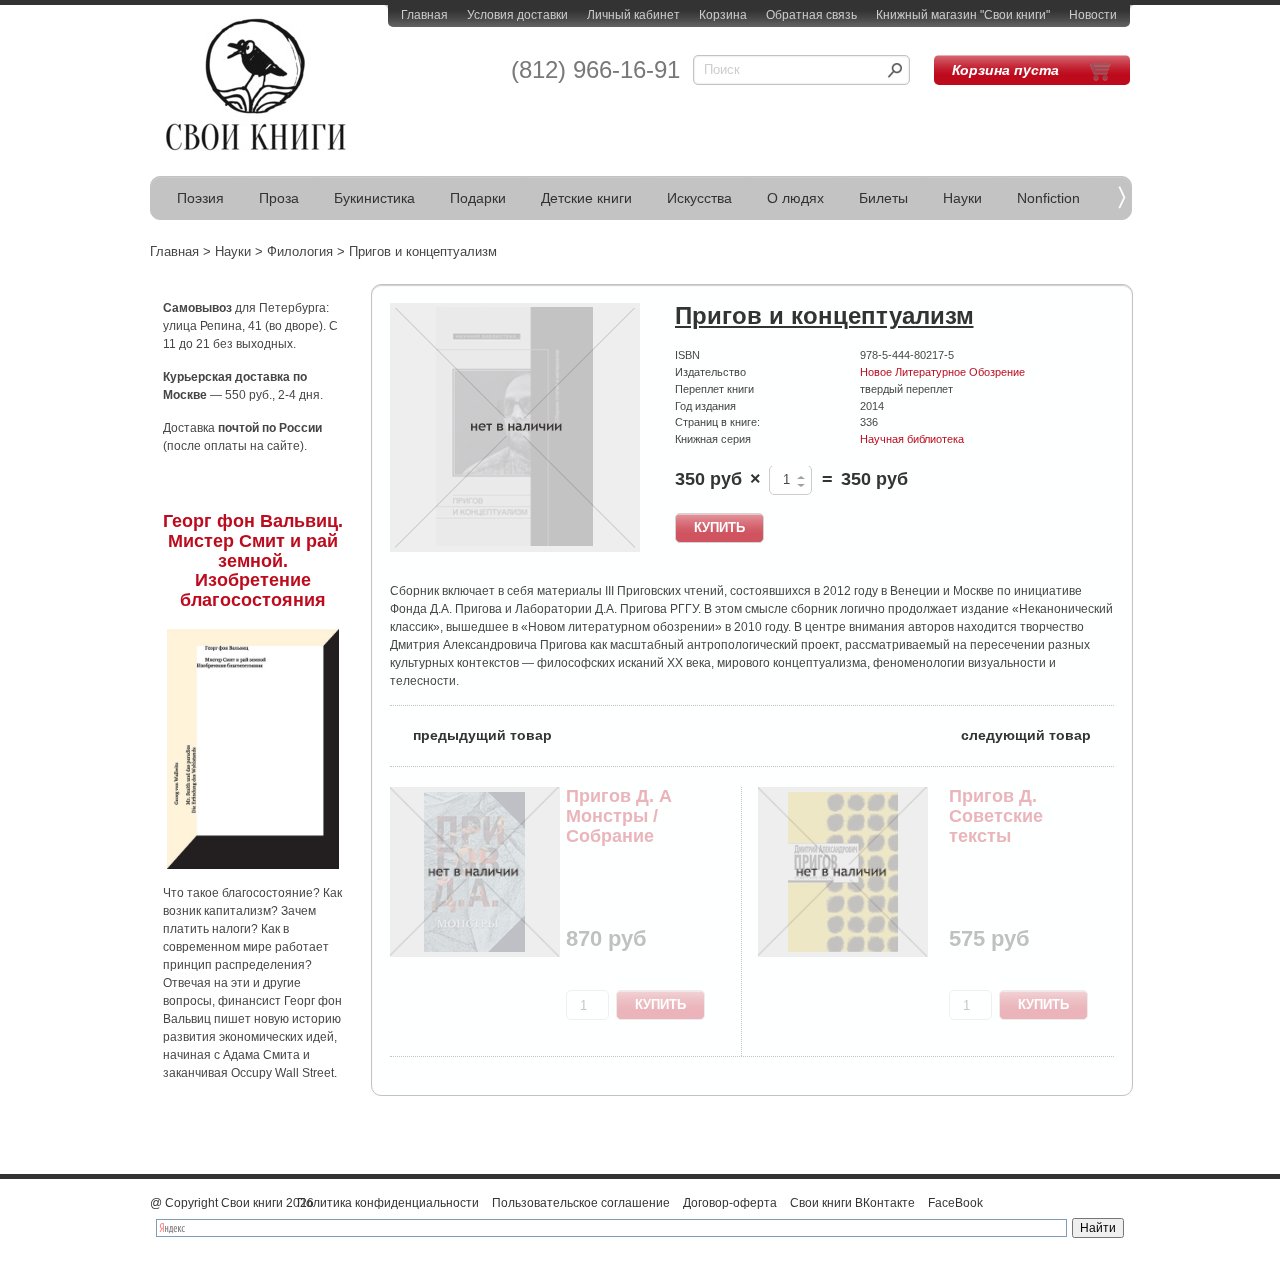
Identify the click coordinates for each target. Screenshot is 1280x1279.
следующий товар (1037, 733)
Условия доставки (517, 15)
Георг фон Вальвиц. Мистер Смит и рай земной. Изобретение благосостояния (253, 560)
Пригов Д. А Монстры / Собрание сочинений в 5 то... (629, 835)
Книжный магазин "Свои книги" (963, 15)
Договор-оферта (730, 1203)
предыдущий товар (471, 733)
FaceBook (955, 1203)
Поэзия (200, 198)
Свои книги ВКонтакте (852, 1203)
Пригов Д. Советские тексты (996, 816)
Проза (279, 198)
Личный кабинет (633, 15)
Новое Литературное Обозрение (942, 372)
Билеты (883, 198)
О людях (795, 198)
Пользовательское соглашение (581, 1203)
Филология (300, 251)
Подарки (478, 198)
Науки (962, 198)
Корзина (723, 15)
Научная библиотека (912, 439)
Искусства (699, 198)
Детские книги (586, 198)
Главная (424, 15)
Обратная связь (811, 15)
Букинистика (374, 198)
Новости (1093, 15)
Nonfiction (1048, 198)
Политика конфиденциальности (388, 1203)
